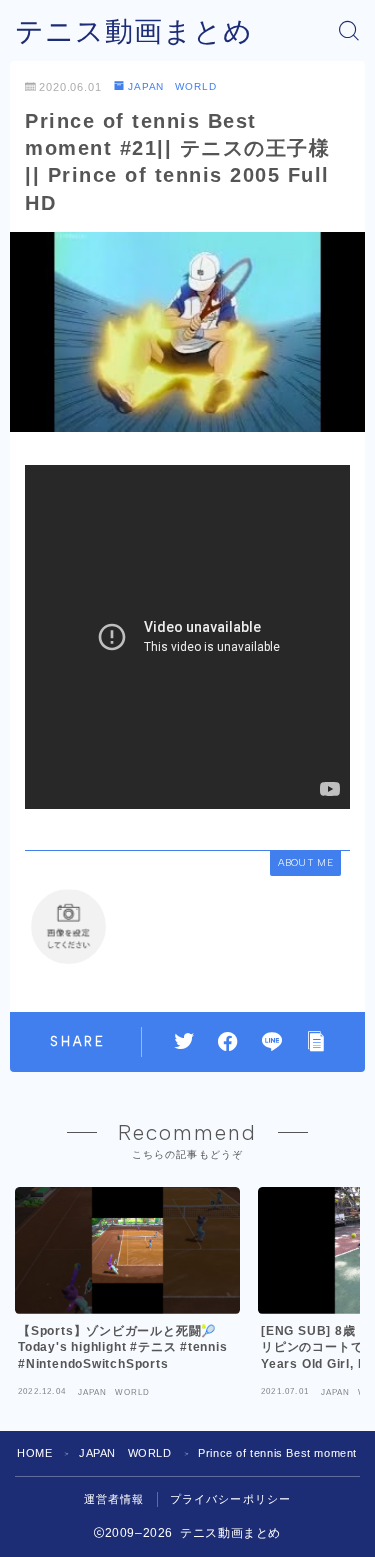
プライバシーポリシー (231, 1499)
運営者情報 (114, 1499)
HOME (34, 1453)
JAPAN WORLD (172, 86)
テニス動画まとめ (134, 31)
